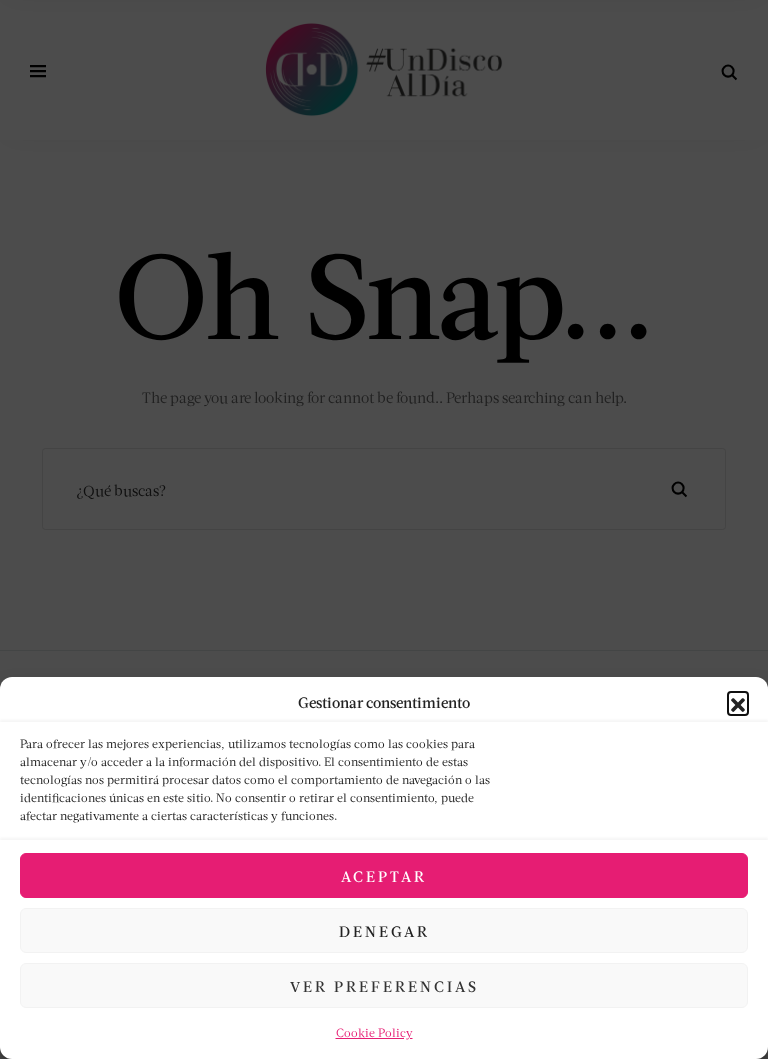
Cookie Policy (374, 1032)
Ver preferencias (384, 986)
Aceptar (384, 876)
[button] (738, 702)
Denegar (384, 931)
